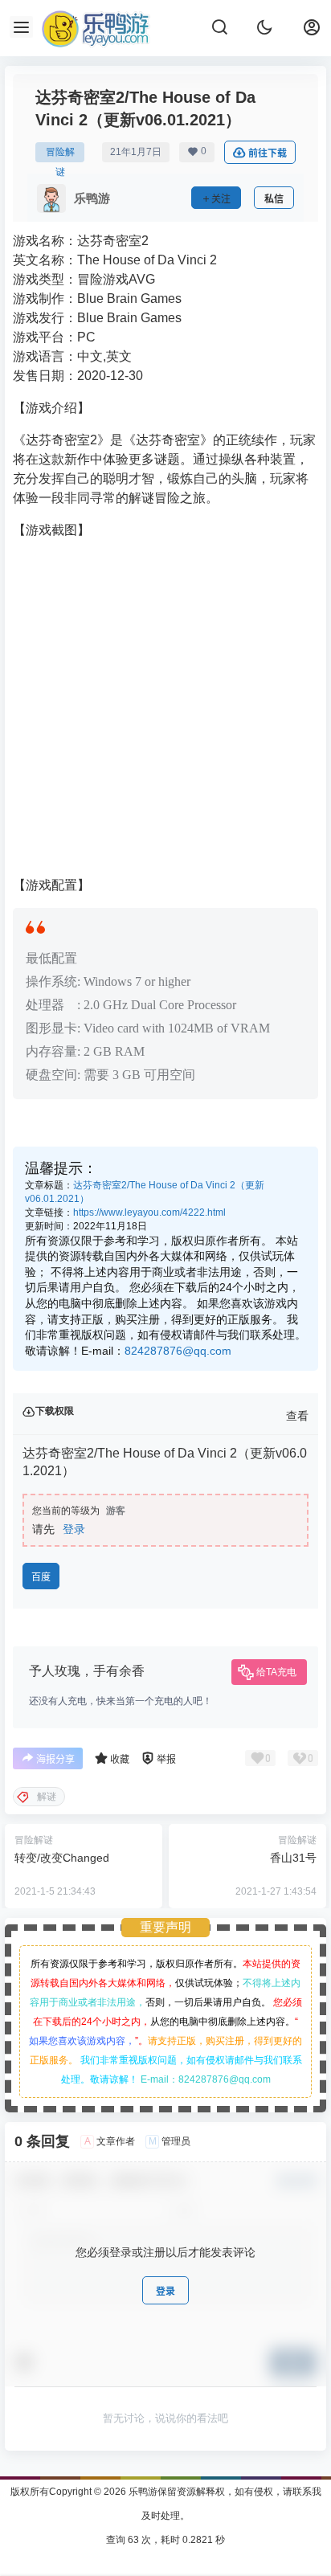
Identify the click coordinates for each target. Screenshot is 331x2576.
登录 (74, 1529)
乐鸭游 (142, 2492)
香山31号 (293, 1858)
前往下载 (268, 153)
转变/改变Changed (62, 1858)
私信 (274, 199)
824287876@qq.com (178, 1351)
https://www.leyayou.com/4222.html (149, 1212)
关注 (221, 199)
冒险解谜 (60, 154)
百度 (41, 1577)
